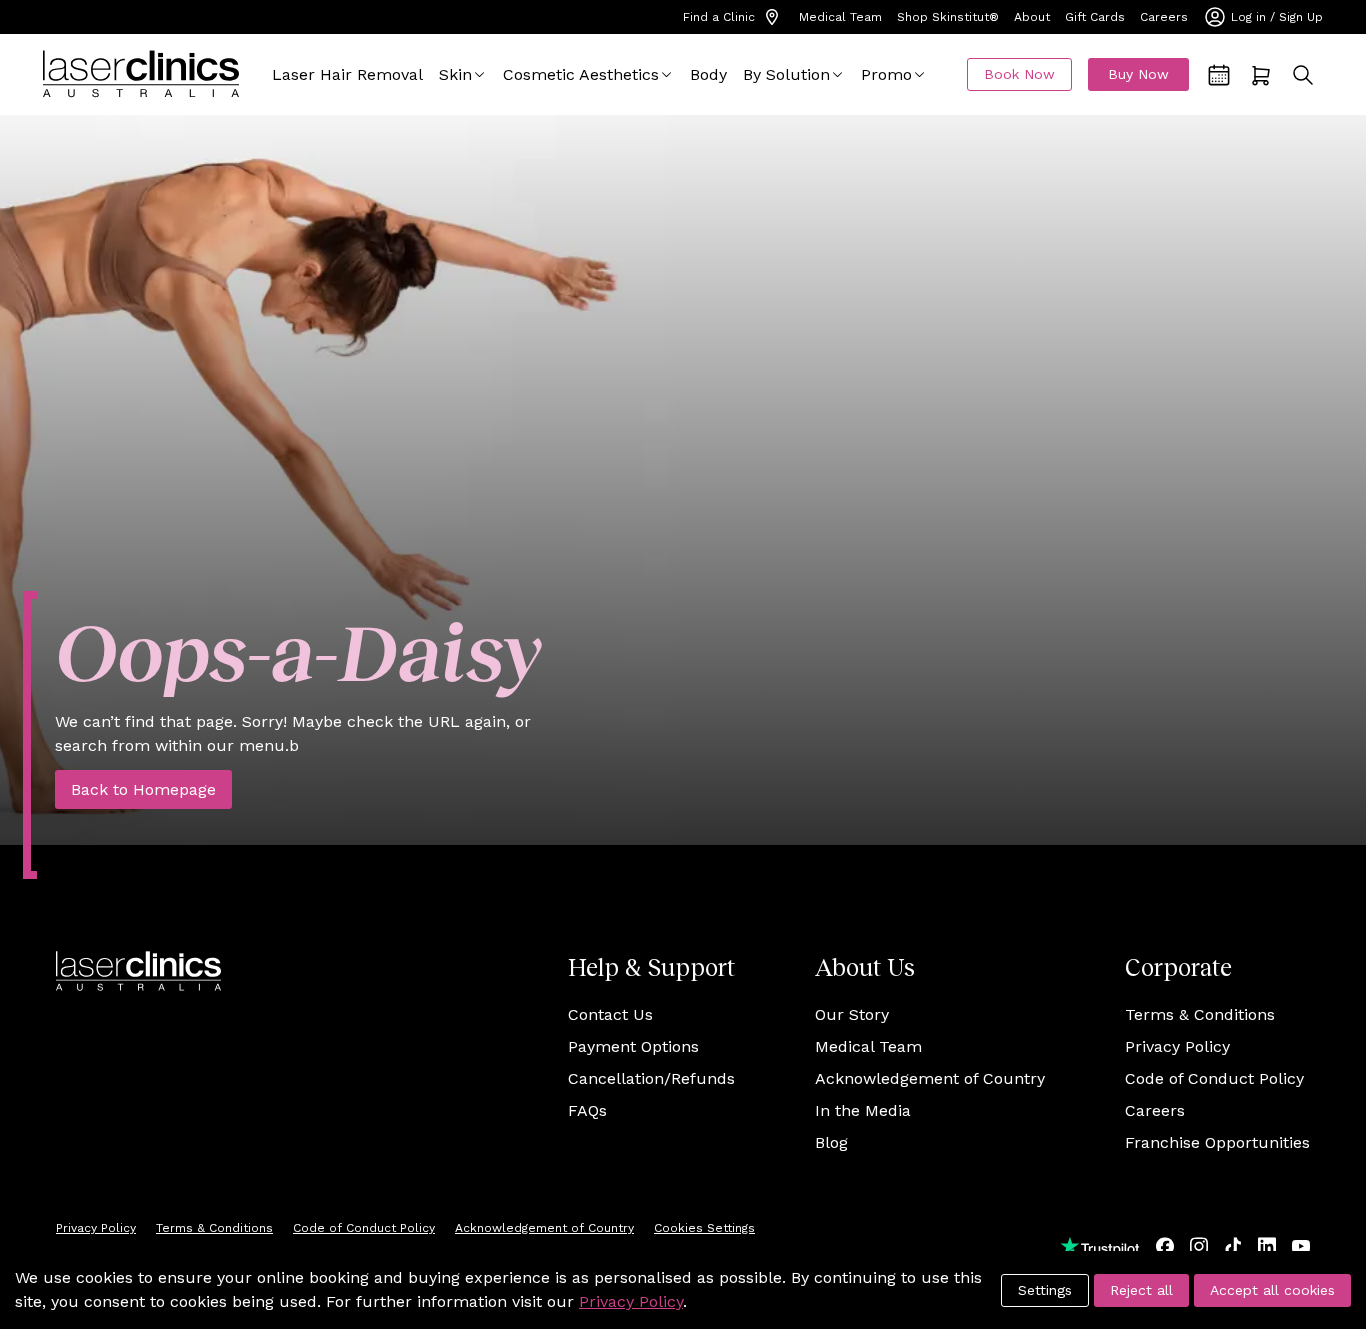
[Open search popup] (1303, 75)
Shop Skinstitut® (948, 17)
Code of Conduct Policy (1214, 1078)
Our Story (852, 1014)
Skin (455, 74)
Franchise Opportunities (1217, 1142)
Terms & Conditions (1200, 1014)
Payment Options (633, 1046)
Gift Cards (1095, 17)
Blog (831, 1142)
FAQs (587, 1110)
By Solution (786, 74)
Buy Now (1138, 74)
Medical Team (840, 17)
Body (708, 74)
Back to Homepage (143, 789)
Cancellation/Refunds (651, 1078)
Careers (1164, 17)
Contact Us (610, 1014)
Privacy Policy (1177, 1046)
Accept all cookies (1272, 1290)
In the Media (863, 1110)
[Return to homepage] (141, 74)
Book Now (1019, 74)
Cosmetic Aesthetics (581, 74)
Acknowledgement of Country (930, 1078)
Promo (886, 74)
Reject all (1141, 1290)
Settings (1045, 1290)
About (1032, 17)
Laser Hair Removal (347, 74)
